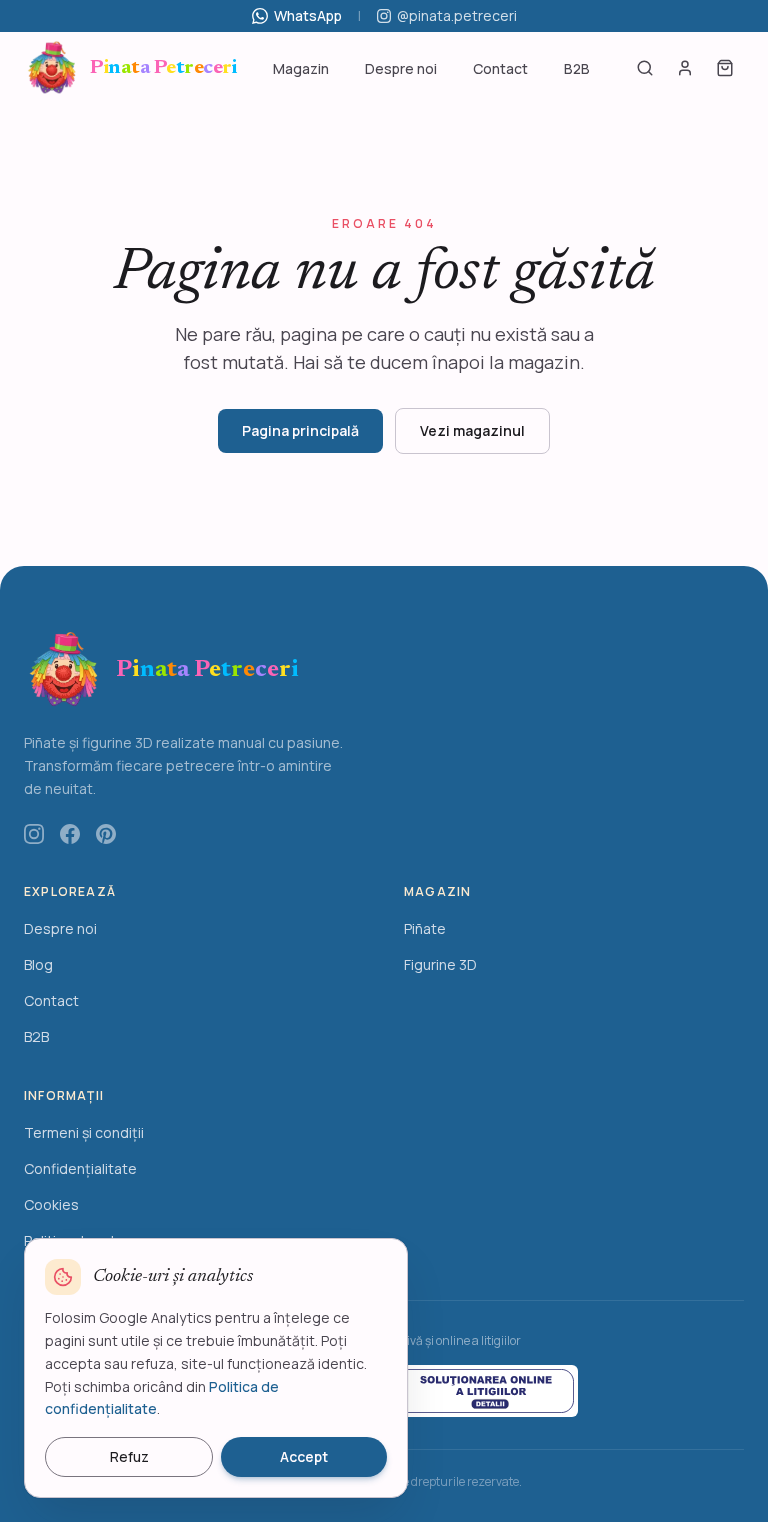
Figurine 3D (440, 964)
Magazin (301, 68)
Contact (500, 68)
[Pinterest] (106, 834)
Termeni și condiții (84, 1132)
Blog (38, 964)
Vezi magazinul (472, 430)
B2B (577, 68)
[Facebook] (70, 834)
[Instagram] (34, 834)
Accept (304, 1456)
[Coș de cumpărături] (725, 68)
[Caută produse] (645, 68)
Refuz (129, 1456)
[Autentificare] (685, 68)
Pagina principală (300, 430)
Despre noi (401, 68)
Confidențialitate (80, 1168)
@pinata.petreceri (457, 15)
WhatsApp (308, 15)
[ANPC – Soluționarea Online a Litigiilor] (485, 1391)
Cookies (51, 1204)
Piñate (425, 928)
